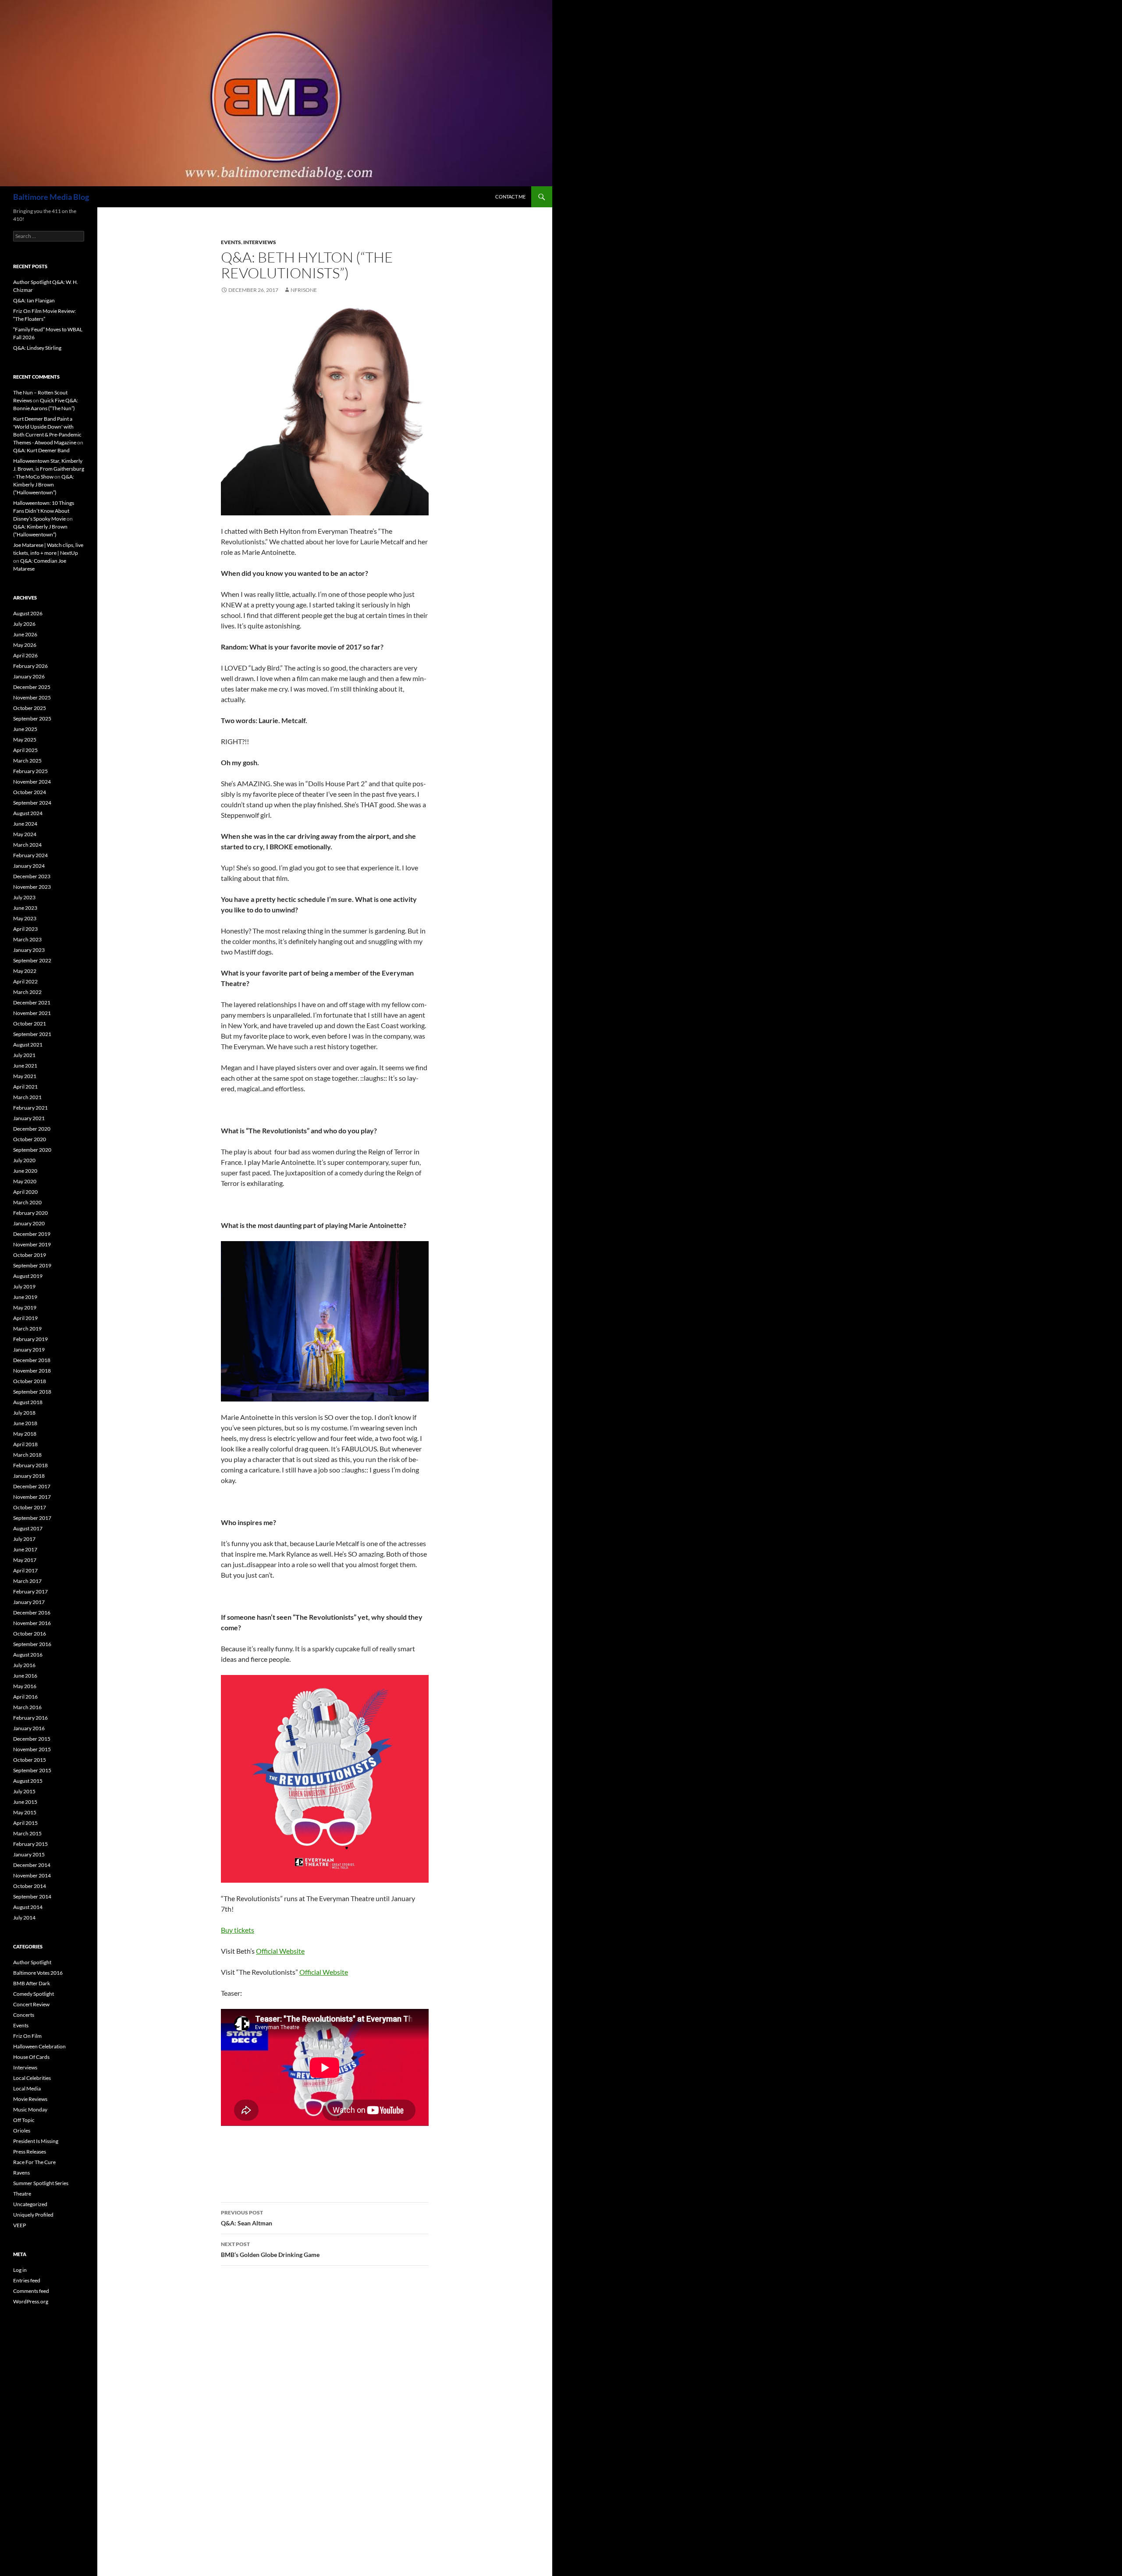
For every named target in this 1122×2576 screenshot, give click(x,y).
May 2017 (25, 1560)
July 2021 (24, 1055)
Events (231, 242)
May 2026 (25, 645)
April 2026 (25, 655)
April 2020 (25, 1192)
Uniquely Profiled (33, 2215)
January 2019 (29, 1350)
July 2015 (24, 1791)
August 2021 (28, 1045)
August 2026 (28, 613)
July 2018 (24, 1413)
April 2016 (25, 1697)
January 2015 (29, 1854)
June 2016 (25, 1676)
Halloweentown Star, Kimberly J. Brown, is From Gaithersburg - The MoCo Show (49, 469)
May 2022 (25, 971)
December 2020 (32, 1129)
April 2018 (25, 1444)
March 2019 (27, 1329)
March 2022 (27, 992)
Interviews (260, 242)
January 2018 (29, 1476)
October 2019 (30, 1255)
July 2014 (24, 1918)
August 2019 (28, 1276)
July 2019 (24, 1286)
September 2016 (32, 1644)
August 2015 (28, 1781)
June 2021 (25, 1066)
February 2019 (30, 1339)
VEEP (20, 2225)
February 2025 (30, 771)
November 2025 (32, 697)
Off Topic (24, 2120)
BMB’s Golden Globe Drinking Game (270, 2250)
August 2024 (28, 813)
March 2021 (27, 1097)
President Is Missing (36, 2141)
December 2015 (32, 1739)
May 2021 (25, 1076)
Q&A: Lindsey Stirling (37, 348)
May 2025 (25, 740)
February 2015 (30, 1844)
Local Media (27, 2088)
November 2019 (32, 1244)
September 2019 (32, 1265)
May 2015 (25, 1812)
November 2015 (32, 1749)
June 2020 (25, 1171)
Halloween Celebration (39, 2046)
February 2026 (30, 666)
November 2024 (32, 782)
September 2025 (32, 719)
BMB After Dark (32, 1983)
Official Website (280, 1951)
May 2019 (25, 1308)
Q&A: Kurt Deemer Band (41, 450)
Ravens (21, 2173)
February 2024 (30, 855)
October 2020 (30, 1139)
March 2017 (27, 1581)
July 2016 (24, 1665)
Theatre (22, 2194)
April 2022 (25, 981)
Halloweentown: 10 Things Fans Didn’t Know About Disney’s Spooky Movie (44, 511)
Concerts (24, 2015)
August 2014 (28, 1907)
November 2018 (32, 1371)
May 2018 (25, 1434)
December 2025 (32, 687)
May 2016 (25, 1686)
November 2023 (32, 887)
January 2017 (29, 1602)
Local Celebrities (32, 2078)
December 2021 (32, 1002)
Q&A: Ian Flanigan (34, 300)
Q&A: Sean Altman (247, 2218)
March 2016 (27, 1707)
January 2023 (29, 950)
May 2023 (25, 918)
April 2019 (25, 1318)
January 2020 (29, 1223)
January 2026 (29, 676)
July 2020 (24, 1160)
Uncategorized (30, 2204)
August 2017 (28, 1528)
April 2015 (25, 1823)
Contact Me (510, 197)
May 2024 (25, 834)
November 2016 (32, 1623)
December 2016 (32, 1613)
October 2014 (30, 1886)
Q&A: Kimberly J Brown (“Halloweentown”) (44, 484)
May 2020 (25, 1181)
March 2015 (27, 1833)
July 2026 (24, 624)
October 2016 (30, 1634)
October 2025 (30, 708)
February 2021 (30, 1108)
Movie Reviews (30, 2099)
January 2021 (29, 1118)
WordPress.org (31, 2301)
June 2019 (25, 1297)
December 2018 (32, 1360)
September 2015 (32, 1770)
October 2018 (30, 1381)
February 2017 (30, 1591)
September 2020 (32, 1150)
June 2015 (25, 1802)
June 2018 (25, 1423)
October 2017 (30, 1507)
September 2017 (32, 1518)
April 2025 (25, 750)
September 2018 (32, 1392)
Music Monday (30, 2109)
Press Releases (30, 2152)
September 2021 (32, 1034)
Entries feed (27, 2280)
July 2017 (24, 1539)
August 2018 (28, 1402)
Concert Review (31, 2004)
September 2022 (32, 960)
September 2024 (32, 803)
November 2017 (32, 1497)
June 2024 (25, 824)
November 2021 (32, 1013)
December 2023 (32, 876)
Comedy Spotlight (34, 1994)
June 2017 (25, 1549)
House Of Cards (31, 2057)
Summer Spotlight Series (41, 2183)
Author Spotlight (32, 1962)
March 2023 (27, 939)
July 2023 (24, 897)
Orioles (22, 2131)
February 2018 (30, 1465)
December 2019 (32, 1234)
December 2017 (32, 1486)
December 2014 (32, 1865)
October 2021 (30, 1024)
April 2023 (25, 929)
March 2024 (27, 845)
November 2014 (32, 1875)
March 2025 (27, 761)
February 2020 (30, 1213)
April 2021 (25, 1087)
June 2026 (25, 634)
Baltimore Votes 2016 (38, 1973)
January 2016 (29, 1728)
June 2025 (25, 729)
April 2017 (25, 1570)
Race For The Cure (34, 2162)
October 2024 (30, 792)
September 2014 (32, 1897)
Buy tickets (238, 1930)
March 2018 (27, 1455)
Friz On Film (27, 2036)
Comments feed (31, 2291)
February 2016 (30, 1718)
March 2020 (27, 1202)
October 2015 (30, 1760)
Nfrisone (304, 290)
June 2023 (25, 908)
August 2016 (28, 1655)
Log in (20, 2270)
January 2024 (29, 866)
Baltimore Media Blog (51, 197)
